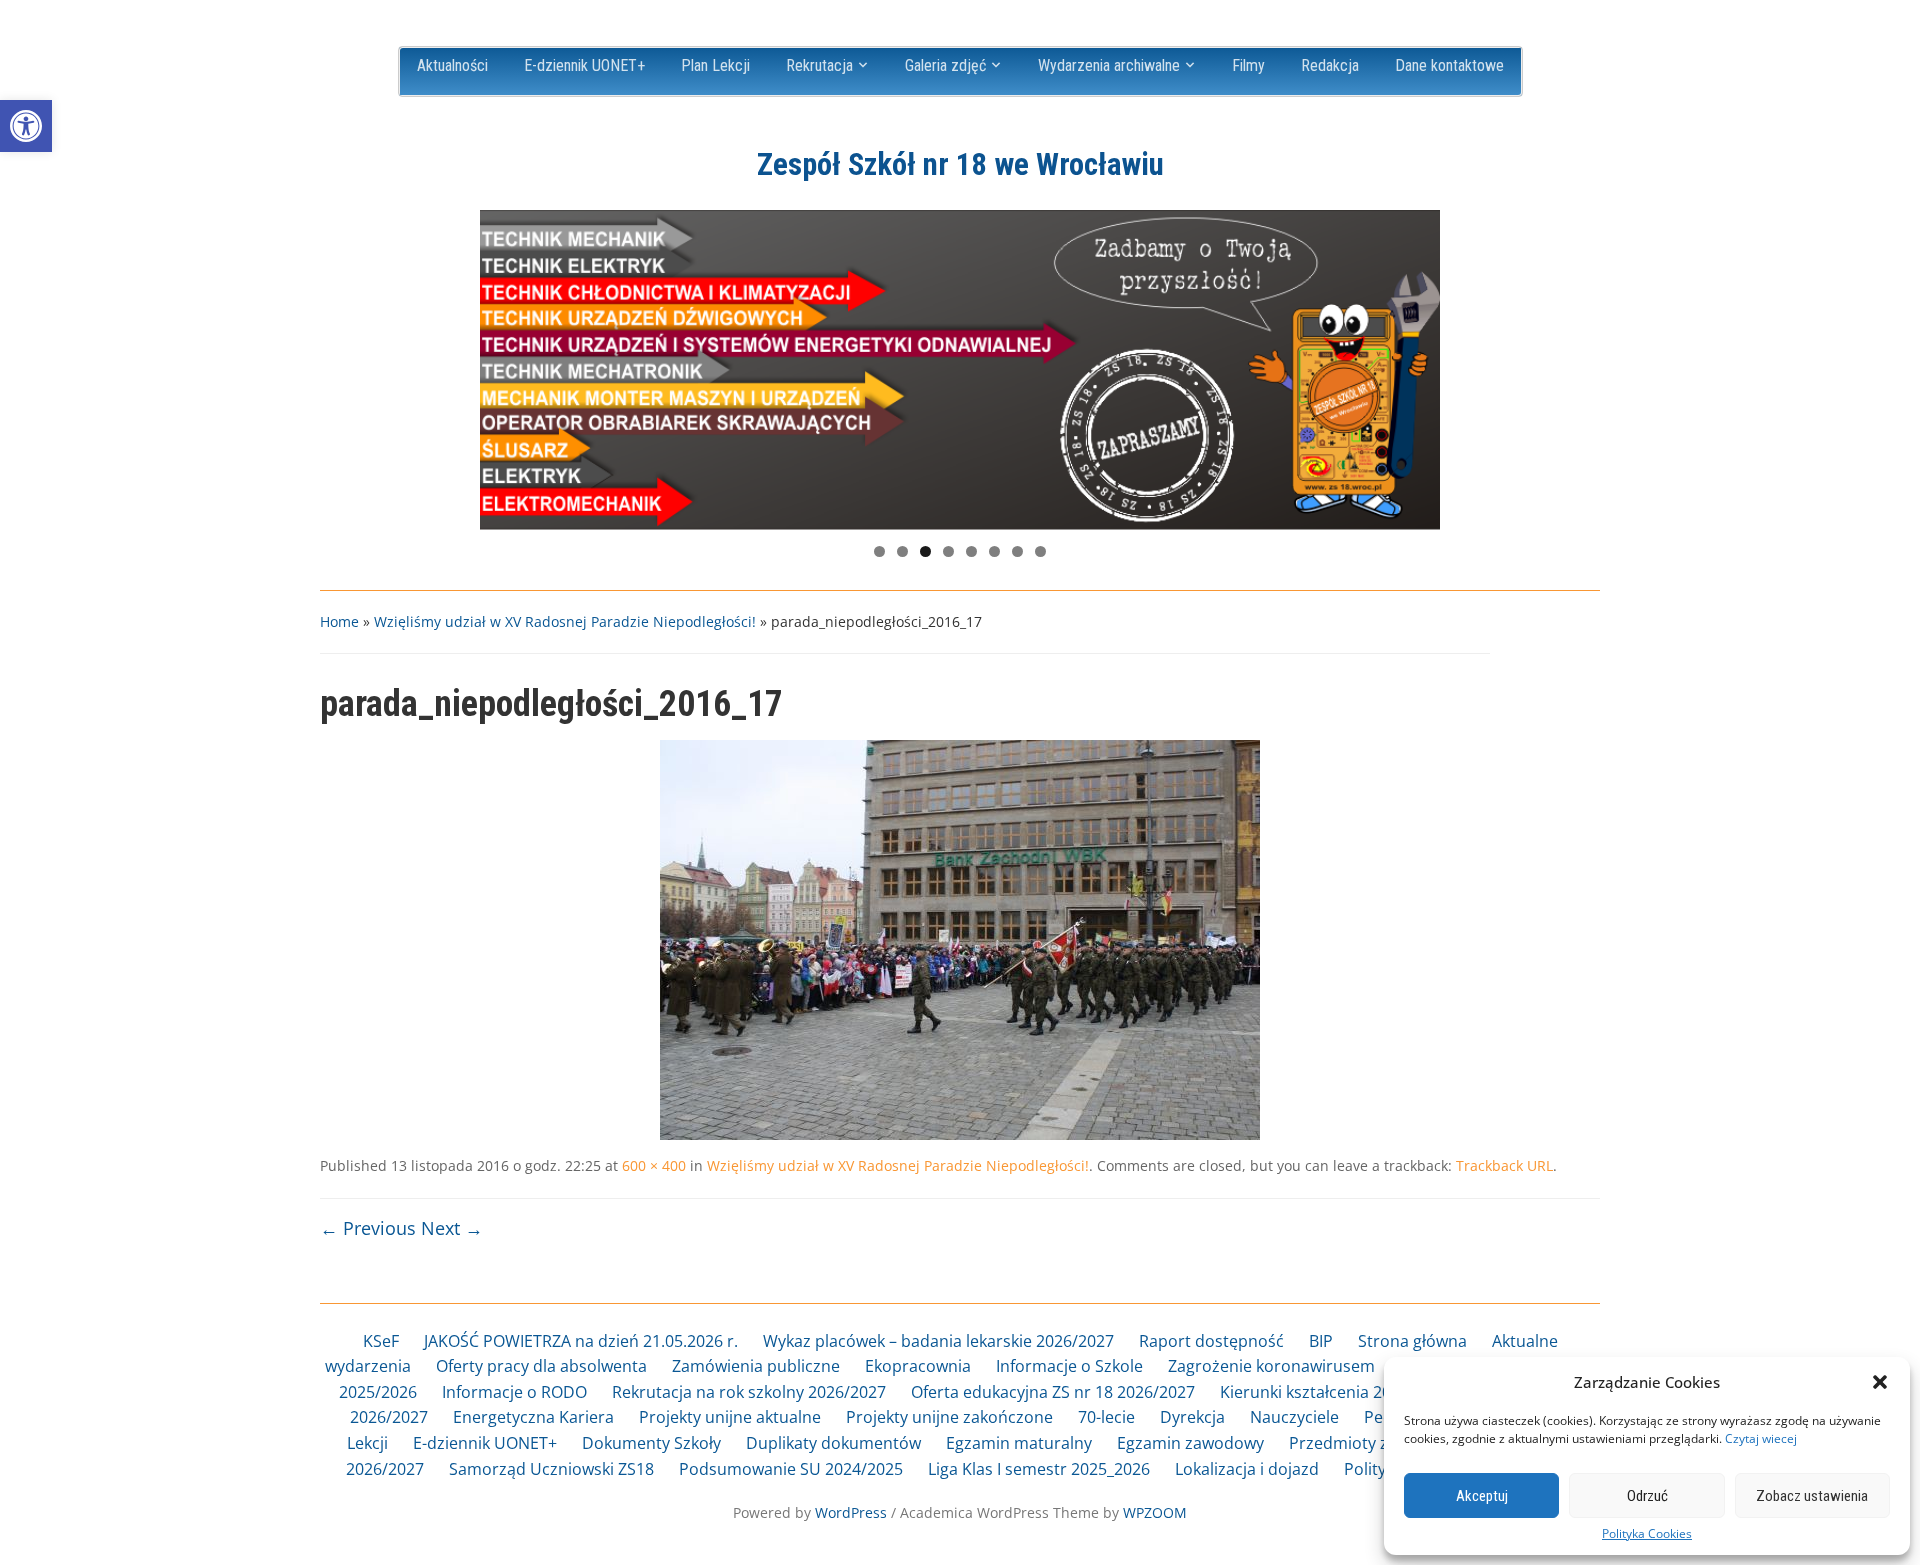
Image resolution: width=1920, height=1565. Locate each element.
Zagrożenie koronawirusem (1271, 1366)
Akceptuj (1482, 1496)
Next (1415, 365)
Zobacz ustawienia (1812, 1496)
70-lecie (1106, 1417)
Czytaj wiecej (1761, 1438)
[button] (26, 126)
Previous (505, 365)
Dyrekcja (1192, 1417)
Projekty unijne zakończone (949, 1417)
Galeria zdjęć (945, 65)
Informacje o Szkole (1069, 1366)
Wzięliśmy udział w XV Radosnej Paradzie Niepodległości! (565, 621)
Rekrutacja (819, 65)
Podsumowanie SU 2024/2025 (791, 1469)
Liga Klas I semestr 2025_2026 (1039, 1469)
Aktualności (452, 65)
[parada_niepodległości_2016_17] (960, 939)
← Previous (368, 1228)
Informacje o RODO (514, 1392)
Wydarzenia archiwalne (1109, 65)
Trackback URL (1504, 1165)
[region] (960, 370)
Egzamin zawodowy (1190, 1443)
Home (339, 621)
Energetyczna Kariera (533, 1417)
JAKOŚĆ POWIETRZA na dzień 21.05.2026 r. (581, 1341)
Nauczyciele (1294, 1417)
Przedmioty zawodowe (1374, 1443)
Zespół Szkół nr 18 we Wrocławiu (960, 164)
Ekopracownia (918, 1366)
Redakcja (1330, 65)
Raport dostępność (1211, 1341)
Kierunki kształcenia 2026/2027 (1335, 1392)
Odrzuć (1647, 1496)
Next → (452, 1228)
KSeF (381, 1341)
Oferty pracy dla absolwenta (541, 1366)
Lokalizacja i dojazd (1247, 1469)
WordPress (851, 1512)
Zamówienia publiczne (756, 1366)
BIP (1321, 1341)
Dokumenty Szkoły (651, 1443)
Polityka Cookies (1647, 1534)
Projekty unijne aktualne (730, 1417)
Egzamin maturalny (1019, 1443)
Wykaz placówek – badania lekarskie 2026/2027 (938, 1341)
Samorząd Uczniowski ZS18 (551, 1469)
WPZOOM (1155, 1512)
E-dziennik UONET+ (584, 65)
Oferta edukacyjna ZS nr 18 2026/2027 (1053, 1392)
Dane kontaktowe (1449, 65)
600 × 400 (654, 1165)
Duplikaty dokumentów (833, 1443)
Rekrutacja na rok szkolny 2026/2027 (749, 1392)
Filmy (1248, 65)
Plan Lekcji (715, 65)
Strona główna (1412, 1341)
